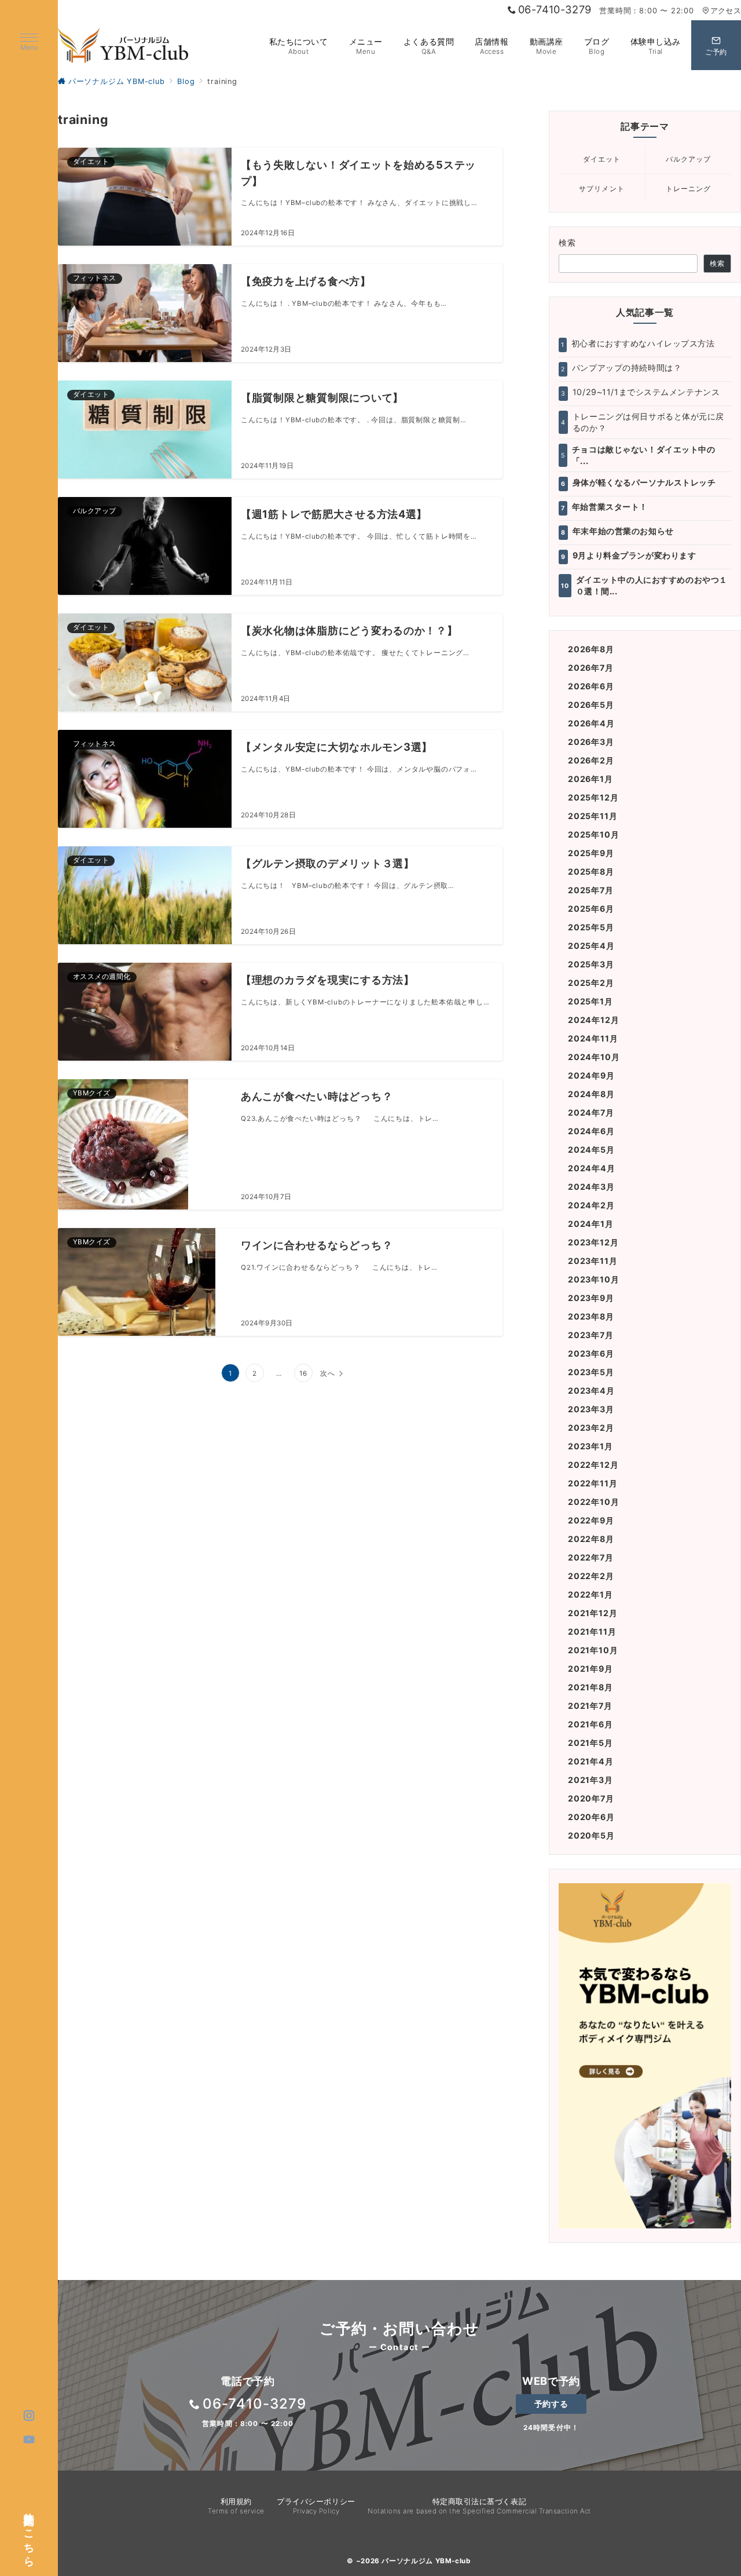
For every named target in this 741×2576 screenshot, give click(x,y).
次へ (328, 1373)
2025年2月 (591, 983)
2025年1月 (590, 1001)
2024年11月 (593, 1038)
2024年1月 (591, 1224)
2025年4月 (591, 946)
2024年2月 (591, 1205)
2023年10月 (593, 1279)
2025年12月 (593, 797)
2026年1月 (590, 779)
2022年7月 (591, 1557)
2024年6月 (591, 1131)
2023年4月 (591, 1391)
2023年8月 (591, 1316)
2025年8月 (591, 872)
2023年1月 (590, 1446)
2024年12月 (593, 1020)
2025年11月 (593, 816)
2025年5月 (591, 927)
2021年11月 (592, 1632)
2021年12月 (593, 1613)
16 (303, 1373)
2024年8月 (591, 1094)
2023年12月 (593, 1242)
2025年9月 (591, 853)
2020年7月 (591, 1798)
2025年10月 (593, 834)
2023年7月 (591, 1335)
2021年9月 (590, 1669)
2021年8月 (590, 1687)
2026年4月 (591, 723)
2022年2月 (591, 1576)
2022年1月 (590, 1594)
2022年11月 (593, 1483)
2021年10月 (593, 1650)
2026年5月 (591, 705)
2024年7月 (591, 1112)
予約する (551, 2404)
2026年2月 (591, 760)
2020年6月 (591, 1817)
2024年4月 (592, 1168)
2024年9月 (591, 1075)
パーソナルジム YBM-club (426, 2561)
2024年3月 (591, 1187)
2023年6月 (591, 1353)
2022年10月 (593, 1502)
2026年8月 (591, 649)
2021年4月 (591, 1761)
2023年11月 (593, 1261)
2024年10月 (594, 1057)
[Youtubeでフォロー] (29, 2440)
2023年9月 (591, 1298)
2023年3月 (591, 1409)
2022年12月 (593, 1465)
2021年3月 (590, 1780)
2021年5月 (590, 1743)
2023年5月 (591, 1372)
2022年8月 (591, 1539)
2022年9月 (591, 1520)
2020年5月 (591, 1835)
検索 (568, 242)
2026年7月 (591, 668)
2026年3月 (591, 742)
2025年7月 (591, 890)
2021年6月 (590, 1724)
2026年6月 (591, 686)
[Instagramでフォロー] (29, 2416)
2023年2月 (591, 1428)
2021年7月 (590, 1706)
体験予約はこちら (30, 2533)
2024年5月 (591, 1150)
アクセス (726, 11)
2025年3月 (591, 964)
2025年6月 (591, 909)
